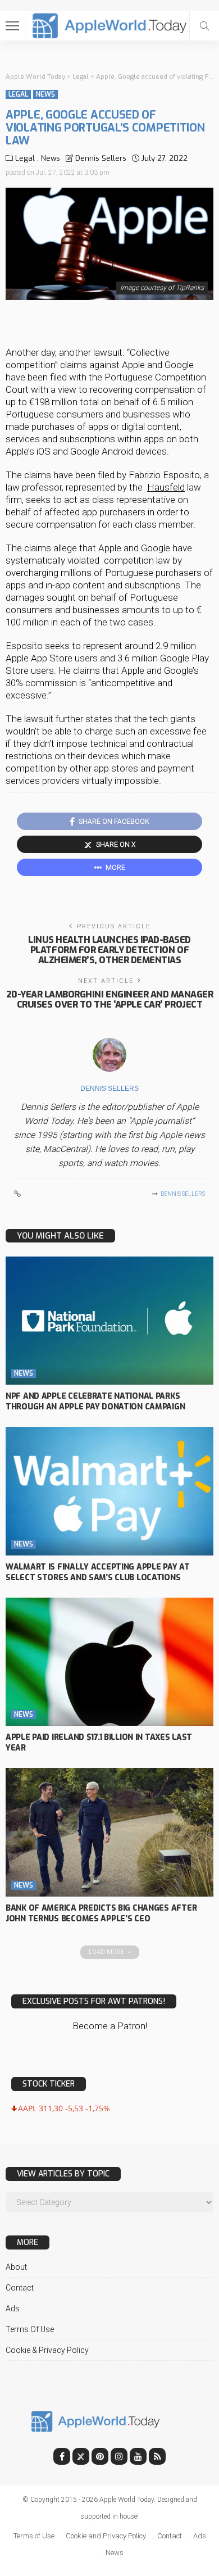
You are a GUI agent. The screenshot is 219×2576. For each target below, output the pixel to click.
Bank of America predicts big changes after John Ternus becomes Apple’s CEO (101, 1913)
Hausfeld (166, 487)
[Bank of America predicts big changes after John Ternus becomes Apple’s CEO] (109, 1832)
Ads (13, 2309)
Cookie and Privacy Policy (106, 2536)
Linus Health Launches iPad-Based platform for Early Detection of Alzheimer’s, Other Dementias (109, 950)
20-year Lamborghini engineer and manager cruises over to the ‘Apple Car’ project (110, 999)
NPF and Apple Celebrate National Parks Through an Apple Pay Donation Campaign (95, 1402)
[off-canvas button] (12, 26)
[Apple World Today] (110, 24)
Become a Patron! (110, 2026)
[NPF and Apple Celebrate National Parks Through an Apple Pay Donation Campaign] (109, 1321)
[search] (204, 26)
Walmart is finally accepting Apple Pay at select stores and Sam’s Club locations (98, 1572)
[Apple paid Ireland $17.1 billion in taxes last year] (109, 1662)
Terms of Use (30, 2329)
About (16, 2267)
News (45, 94)
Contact (20, 2288)
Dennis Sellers (101, 158)
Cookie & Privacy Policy (47, 2350)
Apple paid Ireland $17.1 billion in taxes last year (99, 1743)
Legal (18, 94)
